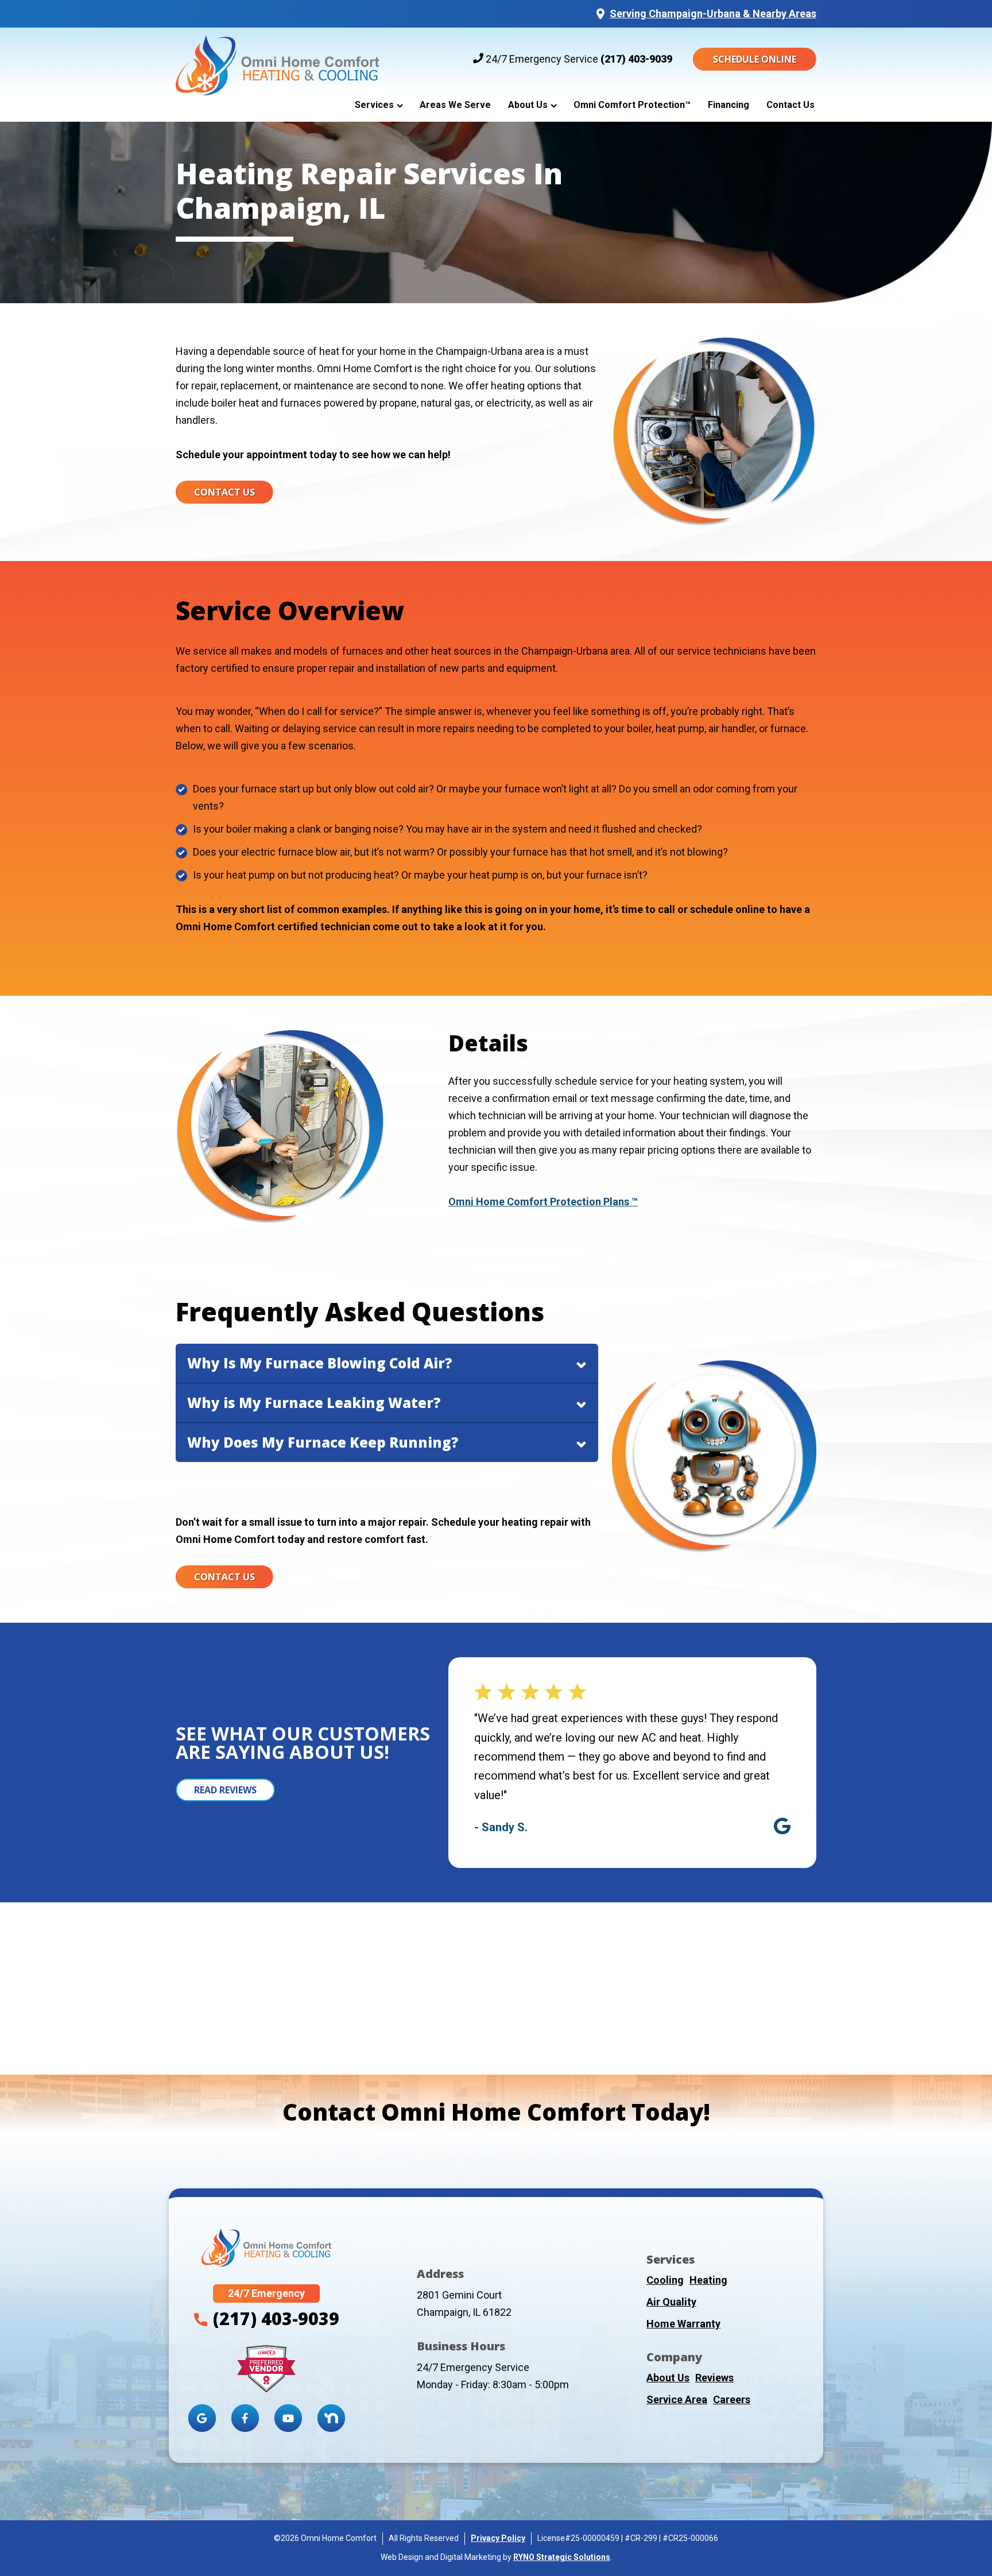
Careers (732, 2399)
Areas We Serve (455, 105)
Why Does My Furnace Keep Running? (323, 1442)
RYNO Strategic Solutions (562, 2557)
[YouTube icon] (288, 2418)
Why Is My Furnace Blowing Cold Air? (320, 1363)
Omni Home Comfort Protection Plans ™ (543, 1202)
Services (374, 105)
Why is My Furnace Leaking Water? (314, 1403)
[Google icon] (202, 2418)
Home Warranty (683, 2324)
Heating (708, 2280)
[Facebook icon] (245, 2418)
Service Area (677, 2399)
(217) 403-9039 (636, 59)
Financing (728, 105)
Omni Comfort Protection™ (632, 105)
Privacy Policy (498, 2538)
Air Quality (671, 2302)
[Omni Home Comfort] (278, 59)
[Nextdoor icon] (331, 2418)
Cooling (665, 2280)
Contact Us (790, 105)
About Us (528, 105)
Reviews (714, 2378)
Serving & (713, 13)
